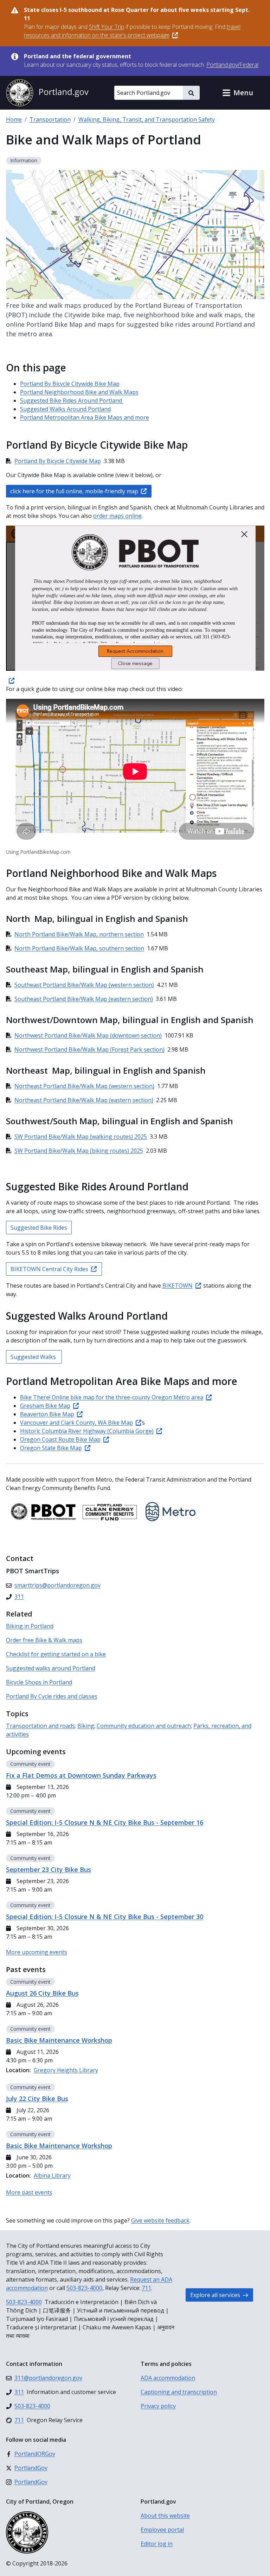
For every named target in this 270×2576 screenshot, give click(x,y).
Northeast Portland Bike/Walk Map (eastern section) (84, 1100)
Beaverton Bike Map (47, 1414)
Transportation (50, 119)
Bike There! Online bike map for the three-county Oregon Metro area (112, 1397)
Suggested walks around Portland (51, 1668)
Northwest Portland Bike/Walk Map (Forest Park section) (89, 1049)
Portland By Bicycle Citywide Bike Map (70, 384)
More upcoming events (37, 1952)
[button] (238, 93)
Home (14, 119)
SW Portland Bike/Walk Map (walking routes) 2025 (81, 1137)
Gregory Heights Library (66, 2070)
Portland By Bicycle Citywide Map (58, 461)
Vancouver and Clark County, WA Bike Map (76, 1423)
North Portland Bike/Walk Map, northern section (79, 934)
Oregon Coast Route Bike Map (60, 1439)
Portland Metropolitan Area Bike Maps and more (85, 417)
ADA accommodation (168, 2378)
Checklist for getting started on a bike (56, 1654)
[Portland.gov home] (47, 93)
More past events (29, 2192)
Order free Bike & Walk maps (44, 1640)
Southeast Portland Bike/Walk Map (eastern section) (84, 999)
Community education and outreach (144, 1726)
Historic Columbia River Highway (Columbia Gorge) (87, 1431)
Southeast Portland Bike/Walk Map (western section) (84, 985)
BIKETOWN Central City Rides (49, 1269)
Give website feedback (160, 2220)
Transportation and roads (40, 1726)
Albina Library (52, 2175)
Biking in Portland (30, 1626)
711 (146, 2288)
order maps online (117, 516)
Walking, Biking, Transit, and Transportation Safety (147, 119)
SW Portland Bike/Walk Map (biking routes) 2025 (79, 1151)
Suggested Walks (34, 1357)
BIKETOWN (178, 1286)
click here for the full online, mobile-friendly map (74, 491)
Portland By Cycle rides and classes (52, 1696)
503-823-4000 (84, 2288)
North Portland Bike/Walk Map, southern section (79, 948)
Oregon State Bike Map (51, 1448)
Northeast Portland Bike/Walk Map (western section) (84, 1086)
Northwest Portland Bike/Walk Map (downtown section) (88, 1035)
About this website (165, 2516)
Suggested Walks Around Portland (65, 409)
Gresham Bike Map (45, 1406)
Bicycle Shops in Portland (39, 1682)
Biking (86, 1726)
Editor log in (157, 2544)
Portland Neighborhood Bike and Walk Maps (79, 392)
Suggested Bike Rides (39, 1228)
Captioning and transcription (179, 2392)
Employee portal (162, 2530)
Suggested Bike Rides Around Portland (72, 401)
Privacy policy (158, 2406)
